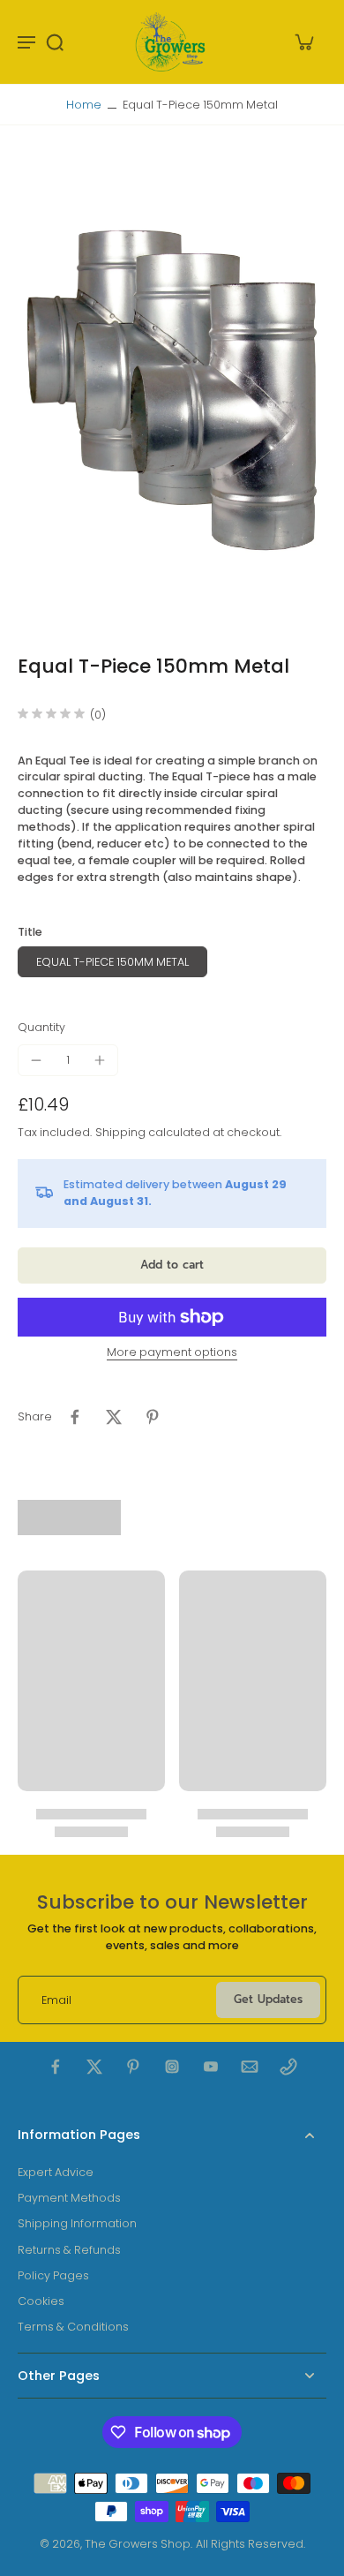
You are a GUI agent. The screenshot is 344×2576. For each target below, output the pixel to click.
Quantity (41, 1027)
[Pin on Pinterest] (153, 1417)
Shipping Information (77, 2223)
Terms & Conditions (73, 2327)
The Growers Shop (138, 2544)
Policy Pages (53, 2275)
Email (56, 2000)
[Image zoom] (172, 390)
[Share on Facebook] (75, 1417)
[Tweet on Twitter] (114, 1417)
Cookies (41, 2301)
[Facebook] (56, 2067)
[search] (55, 41)
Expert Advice (56, 2172)
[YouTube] (211, 2067)
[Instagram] (172, 2067)
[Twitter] (94, 2067)
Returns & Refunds (69, 2250)
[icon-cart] (303, 41)
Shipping (122, 1132)
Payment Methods (69, 2198)
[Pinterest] (133, 2067)
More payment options (172, 1353)
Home (84, 105)
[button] (172, 1265)
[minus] (36, 1060)
